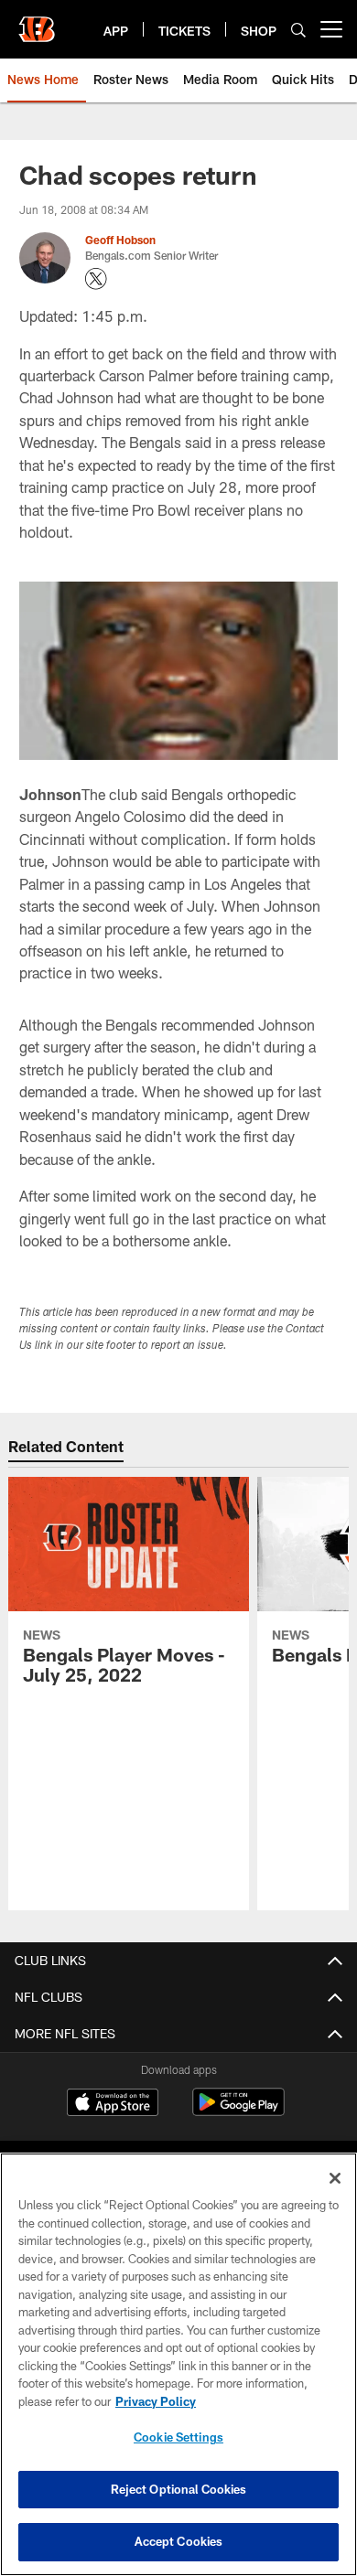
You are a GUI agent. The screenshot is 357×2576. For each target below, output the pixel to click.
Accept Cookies (179, 2541)
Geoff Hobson (120, 240)
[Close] (335, 2178)
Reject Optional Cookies (179, 2489)
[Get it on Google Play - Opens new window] (238, 2111)
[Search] (298, 30)
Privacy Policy (156, 2401)
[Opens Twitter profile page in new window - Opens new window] (96, 279)
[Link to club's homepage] (37, 22)
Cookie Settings (178, 2437)
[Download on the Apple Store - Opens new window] (113, 2104)
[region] (178, 2364)
